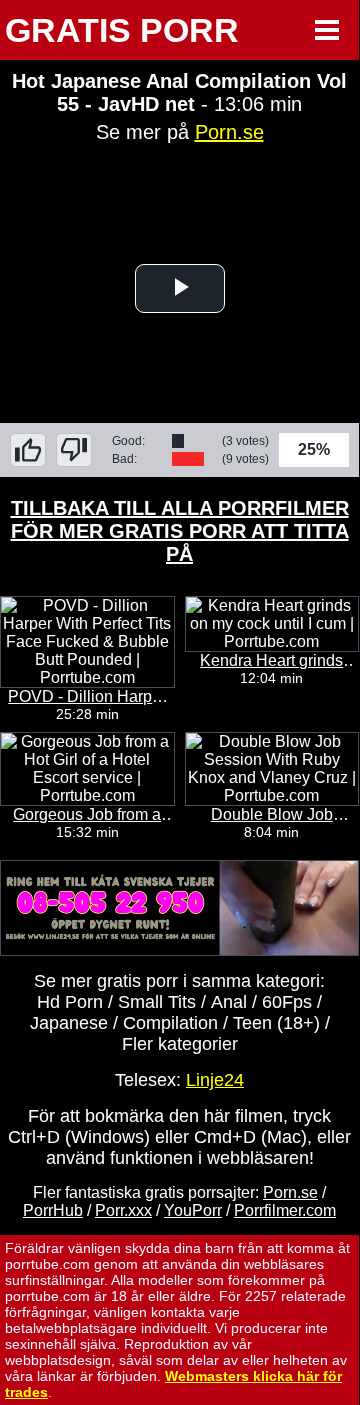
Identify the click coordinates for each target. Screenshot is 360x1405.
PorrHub (53, 1210)
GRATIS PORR (122, 30)
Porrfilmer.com (285, 1210)
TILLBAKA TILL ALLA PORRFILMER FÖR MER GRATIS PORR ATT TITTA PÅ (180, 531)
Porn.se (229, 132)
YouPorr (193, 1210)
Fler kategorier (180, 1044)
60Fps (287, 1002)
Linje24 (215, 1080)
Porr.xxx (123, 1210)
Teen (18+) (276, 1023)
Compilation (170, 1023)
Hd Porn (70, 1002)
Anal (229, 1002)
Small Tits (157, 1002)
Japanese (69, 1023)
